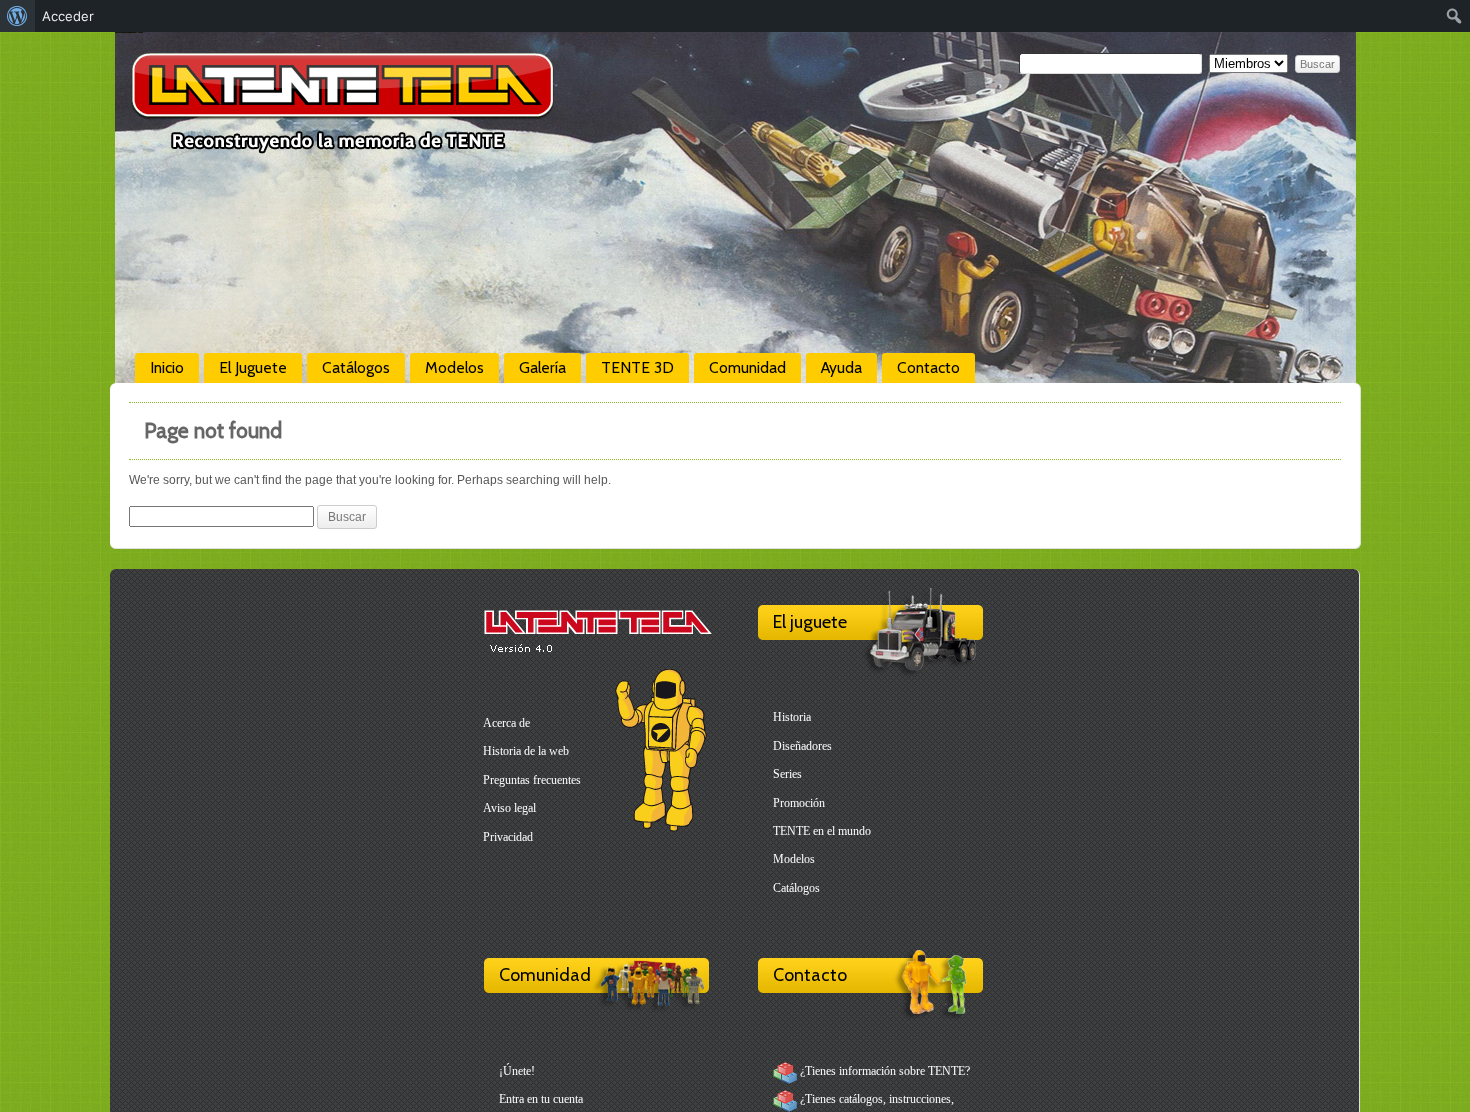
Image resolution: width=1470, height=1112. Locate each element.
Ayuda (841, 367)
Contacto (928, 367)
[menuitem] (17, 16)
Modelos (454, 367)
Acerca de (506, 723)
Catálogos (356, 367)
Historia (792, 717)
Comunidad (747, 367)
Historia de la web (526, 751)
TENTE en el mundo (822, 831)
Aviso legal (509, 808)
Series (787, 774)
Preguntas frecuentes (532, 780)
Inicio (167, 367)
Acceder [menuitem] (68, 16)
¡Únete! (517, 1071)
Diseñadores (802, 746)
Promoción (799, 803)
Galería (542, 367)
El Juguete (253, 367)
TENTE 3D (637, 367)
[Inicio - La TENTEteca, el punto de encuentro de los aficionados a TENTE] (342, 145)
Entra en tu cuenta (541, 1099)
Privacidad (508, 837)
